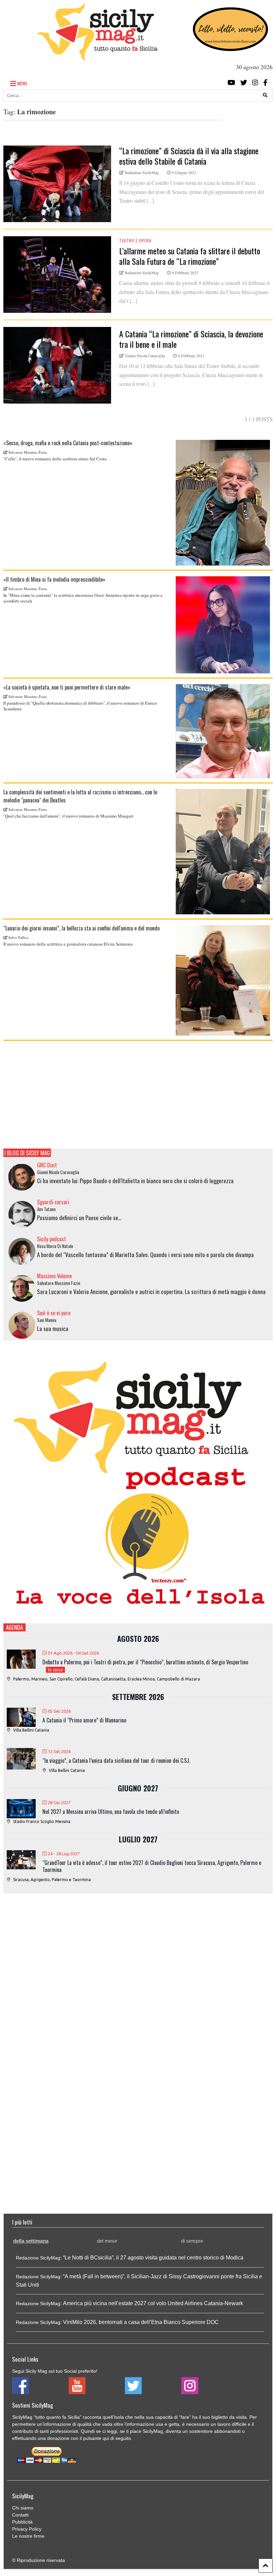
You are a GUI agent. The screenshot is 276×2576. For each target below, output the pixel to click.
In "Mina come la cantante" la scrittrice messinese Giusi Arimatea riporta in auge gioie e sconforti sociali (83, 598)
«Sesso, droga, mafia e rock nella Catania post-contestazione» (68, 443)
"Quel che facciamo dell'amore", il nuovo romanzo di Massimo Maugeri (68, 816)
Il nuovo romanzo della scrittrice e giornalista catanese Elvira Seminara (68, 944)
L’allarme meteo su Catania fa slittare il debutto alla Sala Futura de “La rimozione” (190, 256)
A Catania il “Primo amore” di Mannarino (84, 1720)
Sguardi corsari (53, 1202)
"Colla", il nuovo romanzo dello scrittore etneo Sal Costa (55, 459)
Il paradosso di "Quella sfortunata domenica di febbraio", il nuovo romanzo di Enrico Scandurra (80, 706)
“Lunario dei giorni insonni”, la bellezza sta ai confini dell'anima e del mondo (81, 928)
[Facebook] (265, 82)
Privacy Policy (27, 2529)
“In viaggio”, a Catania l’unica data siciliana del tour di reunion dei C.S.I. (116, 1760)
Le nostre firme (28, 2536)
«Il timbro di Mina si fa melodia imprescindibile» (54, 579)
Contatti (20, 2515)
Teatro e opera (135, 240)
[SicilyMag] (98, 57)
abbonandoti (227, 2431)
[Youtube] (231, 82)
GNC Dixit (47, 1165)
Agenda (14, 1627)
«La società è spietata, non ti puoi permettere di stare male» (67, 687)
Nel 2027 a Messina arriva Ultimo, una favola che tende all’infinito (111, 1812)
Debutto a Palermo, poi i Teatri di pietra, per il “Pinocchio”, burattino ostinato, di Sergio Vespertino (145, 1662)
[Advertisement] (138, 1095)
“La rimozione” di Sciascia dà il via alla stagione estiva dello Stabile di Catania (189, 156)
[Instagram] (255, 82)
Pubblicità (22, 2522)
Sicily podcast (51, 1239)
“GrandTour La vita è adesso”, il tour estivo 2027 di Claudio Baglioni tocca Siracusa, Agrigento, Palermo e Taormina (152, 1866)
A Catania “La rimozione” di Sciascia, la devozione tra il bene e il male (191, 339)
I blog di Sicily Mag (27, 1153)
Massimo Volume (54, 1276)
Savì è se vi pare (54, 1313)
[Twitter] (244, 82)
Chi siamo (23, 2508)
